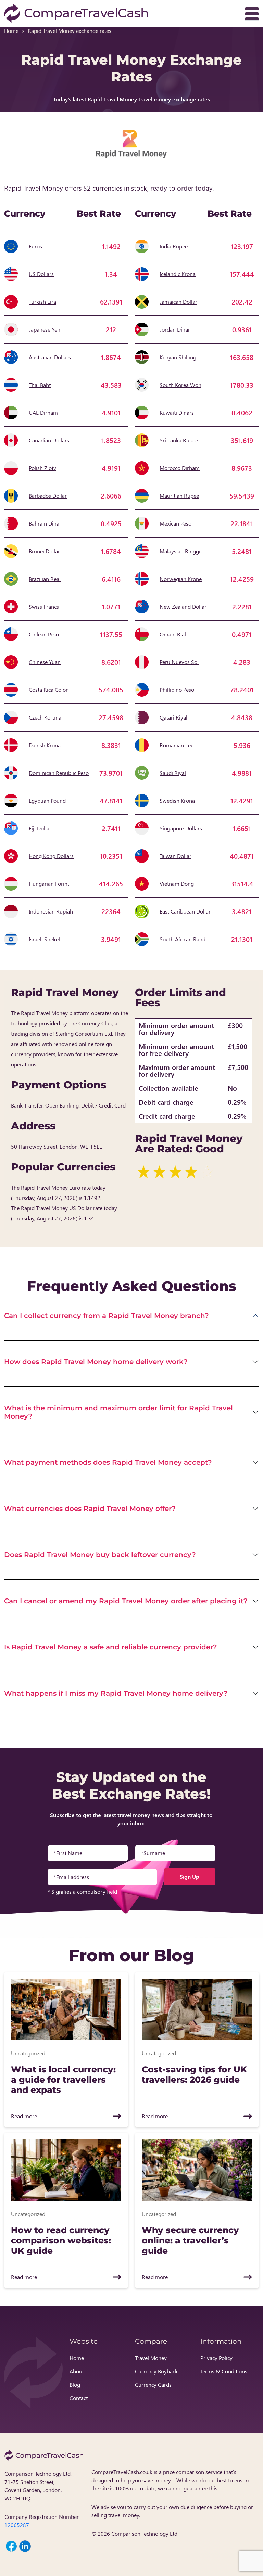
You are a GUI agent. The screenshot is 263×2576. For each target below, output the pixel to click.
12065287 (17, 2525)
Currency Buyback (156, 2371)
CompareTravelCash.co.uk (122, 2472)
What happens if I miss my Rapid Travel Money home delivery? (116, 1693)
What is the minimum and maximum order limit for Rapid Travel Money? (118, 1412)
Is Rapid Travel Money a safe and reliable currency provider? (111, 1647)
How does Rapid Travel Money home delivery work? (96, 1362)
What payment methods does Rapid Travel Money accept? (108, 1462)
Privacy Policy (216, 2358)
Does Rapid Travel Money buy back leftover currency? (100, 1555)
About (77, 2371)
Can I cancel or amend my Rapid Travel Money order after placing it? (126, 1601)
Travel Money (151, 2358)
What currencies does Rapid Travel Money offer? (90, 1509)
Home (11, 31)
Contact (79, 2398)
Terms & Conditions (224, 2371)
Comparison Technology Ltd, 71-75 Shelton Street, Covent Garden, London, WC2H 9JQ (38, 2486)
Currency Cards (153, 2385)
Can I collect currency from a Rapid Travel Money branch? (107, 1316)
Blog (75, 2385)
